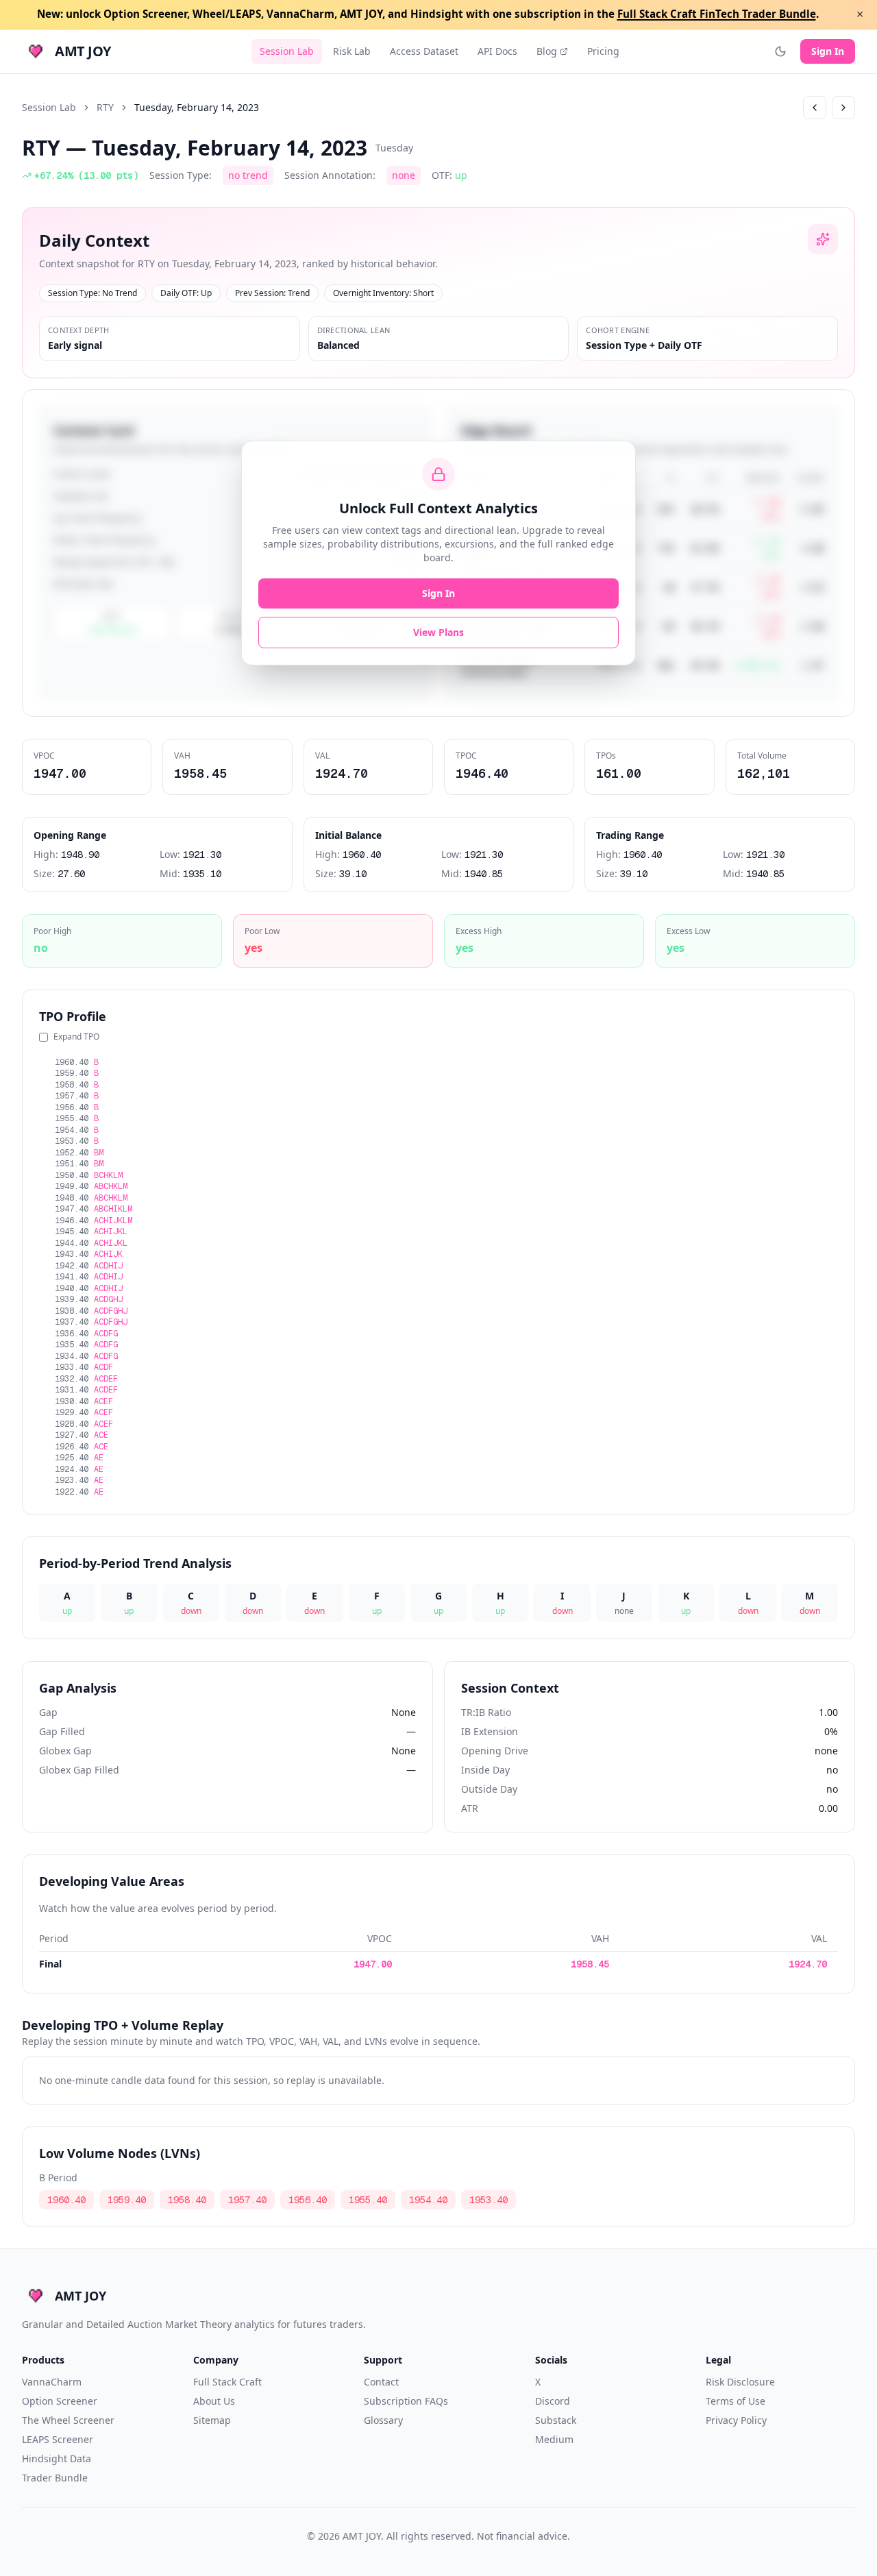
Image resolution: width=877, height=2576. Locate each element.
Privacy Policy (736, 2420)
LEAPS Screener (58, 2439)
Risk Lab (352, 51)
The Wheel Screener (68, 2420)
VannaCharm (52, 2382)
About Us (214, 2401)
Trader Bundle (55, 2478)
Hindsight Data (57, 2458)
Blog (547, 51)
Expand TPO (76, 1037)
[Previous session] (815, 108)
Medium (554, 2439)
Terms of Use (736, 2401)
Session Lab (287, 51)
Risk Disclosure (740, 2382)
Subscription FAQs (406, 2401)
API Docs (497, 51)
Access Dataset (424, 51)
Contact (381, 2382)
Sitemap (212, 2420)
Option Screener (60, 2401)
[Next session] (843, 108)
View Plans (438, 632)
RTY (105, 107)
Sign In (828, 51)
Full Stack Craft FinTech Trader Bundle (717, 14)
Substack (556, 2420)
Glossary (383, 2420)
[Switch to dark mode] (780, 51)
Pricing (603, 51)
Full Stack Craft (227, 2382)
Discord (553, 2401)
